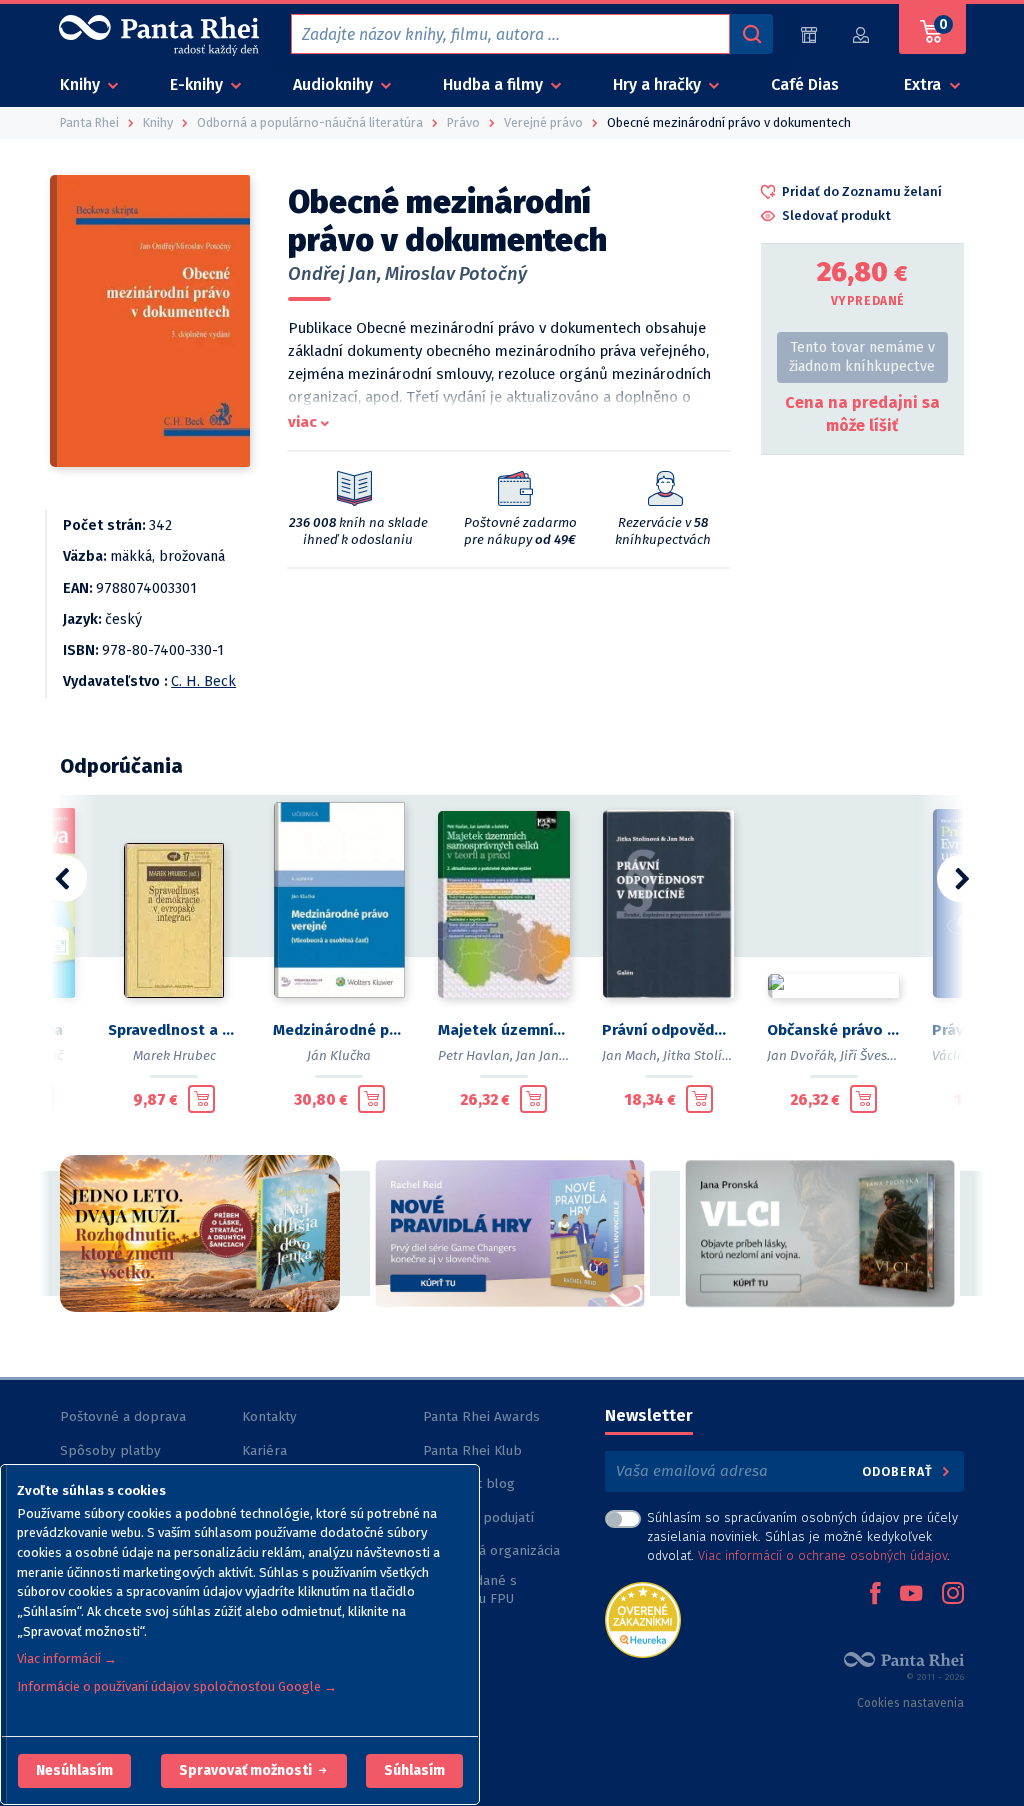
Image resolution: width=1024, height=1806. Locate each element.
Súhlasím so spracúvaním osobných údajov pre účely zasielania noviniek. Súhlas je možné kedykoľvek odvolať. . (802, 1536)
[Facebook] (875, 1595)
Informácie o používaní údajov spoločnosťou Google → (177, 1686)
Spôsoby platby (110, 1450)
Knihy (82, 84)
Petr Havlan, (475, 1055)
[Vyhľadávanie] (751, 34)
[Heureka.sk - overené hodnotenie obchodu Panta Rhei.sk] (643, 1618)
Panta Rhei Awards (481, 1416)
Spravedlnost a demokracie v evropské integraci (174, 1030)
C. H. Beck (203, 681)
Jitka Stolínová (708, 1055)
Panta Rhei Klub (472, 1450)
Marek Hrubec (174, 1055)
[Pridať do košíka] (201, 1099)
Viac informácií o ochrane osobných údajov (822, 1555)
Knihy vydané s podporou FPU (470, 1589)
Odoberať (899, 1471)
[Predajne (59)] (809, 34)
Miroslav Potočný (456, 274)
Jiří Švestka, (875, 1055)
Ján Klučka (339, 1055)
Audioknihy (335, 84)
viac (302, 422)
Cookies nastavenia (910, 1703)
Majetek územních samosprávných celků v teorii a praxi (504, 1030)
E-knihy (198, 84)
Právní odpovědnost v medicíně (668, 1030)
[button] (74, 1771)
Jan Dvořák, (802, 1055)
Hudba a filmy (495, 84)
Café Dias (805, 84)
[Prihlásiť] (862, 34)
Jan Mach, (631, 1055)
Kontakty (269, 1416)
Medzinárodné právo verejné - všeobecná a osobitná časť (339, 1030)
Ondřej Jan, (334, 274)
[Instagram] (953, 1595)
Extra (924, 84)
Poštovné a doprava (123, 1416)
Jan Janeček (551, 1055)
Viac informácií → (67, 1658)
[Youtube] (911, 1595)
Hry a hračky (659, 84)
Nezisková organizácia (491, 1550)
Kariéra (264, 1450)
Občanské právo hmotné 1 (833, 1030)
